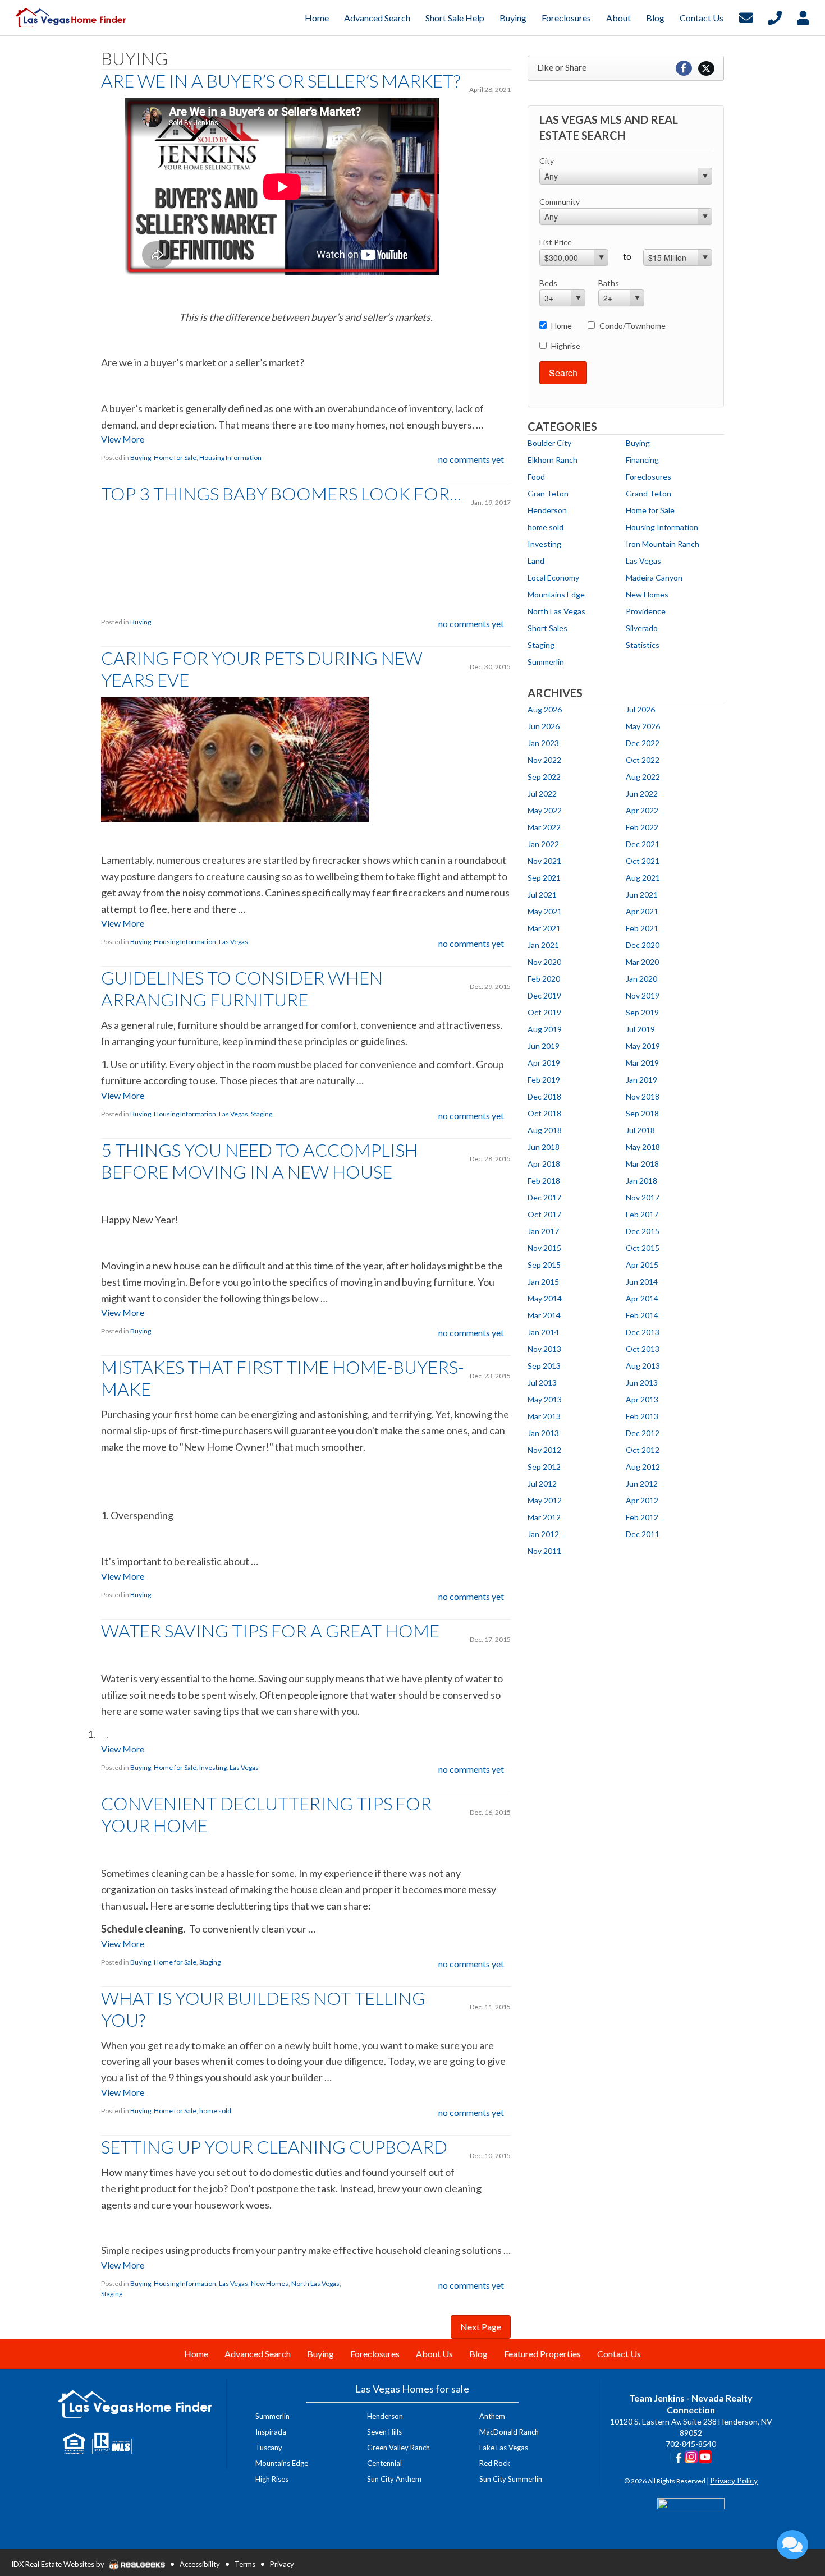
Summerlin (546, 662)
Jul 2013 (542, 1383)
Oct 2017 (544, 1214)
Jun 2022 (642, 794)
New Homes (270, 2283)
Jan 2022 (543, 844)
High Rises (272, 2479)
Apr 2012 (642, 1500)
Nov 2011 (544, 1551)
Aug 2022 (643, 777)
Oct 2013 (643, 1349)
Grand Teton (648, 493)
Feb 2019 (544, 1080)
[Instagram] (691, 2456)
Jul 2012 (542, 1484)
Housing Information (230, 457)
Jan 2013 (543, 1433)
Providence (646, 611)
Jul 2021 (542, 894)
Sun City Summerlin (511, 2479)
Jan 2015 (543, 1282)
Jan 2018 (641, 1181)
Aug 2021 (643, 878)
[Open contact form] (746, 17)
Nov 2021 (544, 861)
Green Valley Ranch (398, 2448)
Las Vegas (233, 942)
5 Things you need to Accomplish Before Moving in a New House (260, 1161)
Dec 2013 (643, 1332)
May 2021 (545, 911)
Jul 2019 (640, 1029)
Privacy (282, 2564)
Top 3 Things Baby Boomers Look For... (281, 493)
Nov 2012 (544, 1450)
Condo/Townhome (632, 326)
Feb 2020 (544, 979)
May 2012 (545, 1500)
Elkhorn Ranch (553, 460)
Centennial (384, 2463)
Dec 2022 (643, 743)
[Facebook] (677, 2456)
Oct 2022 (643, 760)
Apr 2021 (642, 911)
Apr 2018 (544, 1164)
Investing (213, 1767)
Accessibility (200, 2564)
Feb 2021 (642, 928)
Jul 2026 (640, 709)
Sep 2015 (544, 1265)
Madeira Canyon (654, 578)
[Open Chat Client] (792, 2545)
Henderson (547, 510)
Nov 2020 (544, 962)
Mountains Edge (556, 594)
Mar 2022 (544, 827)
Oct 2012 (643, 1450)
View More (123, 439)
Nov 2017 (643, 1197)
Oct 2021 (643, 861)
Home (562, 326)
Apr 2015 (642, 1265)
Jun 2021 (642, 894)
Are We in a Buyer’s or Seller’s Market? (281, 81)
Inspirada (271, 2432)
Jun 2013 (642, 1383)
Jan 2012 (543, 1534)
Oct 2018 (544, 1113)
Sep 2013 (544, 1366)
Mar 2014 (544, 1315)
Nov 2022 (544, 760)
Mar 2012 (544, 1517)
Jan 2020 (641, 979)
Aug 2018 (545, 1130)
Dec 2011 (643, 1534)
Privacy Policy (734, 2480)
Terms (245, 2564)
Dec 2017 (544, 1197)
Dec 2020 (643, 945)
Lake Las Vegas (504, 2448)
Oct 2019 (544, 1012)
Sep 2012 (544, 1467)
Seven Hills (384, 2432)
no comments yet (471, 459)
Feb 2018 (544, 1181)
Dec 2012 (643, 1433)
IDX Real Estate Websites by (59, 2564)
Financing (642, 460)
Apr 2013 (642, 1399)
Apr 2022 (642, 810)
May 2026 (643, 726)
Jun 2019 (544, 1046)
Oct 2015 (643, 1248)
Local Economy (553, 578)
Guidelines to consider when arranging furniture (242, 988)
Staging (262, 1114)
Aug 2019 (545, 1029)
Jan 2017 (543, 1231)
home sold (215, 2111)
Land (536, 561)
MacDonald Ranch (509, 2432)
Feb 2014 (642, 1315)
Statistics (643, 645)
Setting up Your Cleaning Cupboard (274, 2147)
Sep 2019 (642, 1012)
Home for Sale (175, 457)
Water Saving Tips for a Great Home (270, 1630)
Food (536, 477)
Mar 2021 (544, 928)
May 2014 (545, 1298)
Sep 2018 (642, 1113)
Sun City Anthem (394, 2479)
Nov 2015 (544, 1248)
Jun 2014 (642, 1282)
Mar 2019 (642, 1063)
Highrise (566, 346)
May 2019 (643, 1046)
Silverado (642, 628)
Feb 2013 (642, 1416)
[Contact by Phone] (775, 17)
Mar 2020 (642, 962)
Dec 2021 (643, 844)
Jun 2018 (544, 1147)
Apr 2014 (642, 1298)
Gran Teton (548, 493)
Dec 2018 (544, 1096)
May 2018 (643, 1147)
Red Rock (495, 2463)
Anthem (492, 2416)
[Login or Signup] (803, 17)
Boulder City (549, 443)
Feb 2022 (642, 827)
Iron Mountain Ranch (663, 544)
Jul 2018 (640, 1130)
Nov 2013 (544, 1349)
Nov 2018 (643, 1096)
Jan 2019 (641, 1080)
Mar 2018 (642, 1164)
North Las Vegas (315, 2283)
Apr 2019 (544, 1063)
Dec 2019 (544, 995)
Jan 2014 (543, 1332)
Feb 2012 (642, 1517)
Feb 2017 (642, 1214)
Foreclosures (648, 477)
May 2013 (545, 1399)
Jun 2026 (544, 726)
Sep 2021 (544, 878)
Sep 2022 (544, 777)
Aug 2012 (643, 1467)
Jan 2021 (543, 945)
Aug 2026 (545, 709)
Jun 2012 (642, 1484)
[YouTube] (705, 2456)
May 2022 (545, 810)
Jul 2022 (542, 794)
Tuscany (269, 2448)
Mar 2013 (544, 1416)
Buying (141, 457)
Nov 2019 (643, 995)
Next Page (481, 2327)
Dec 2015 (643, 1231)
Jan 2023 (543, 743)
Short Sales (547, 628)
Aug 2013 (643, 1366)
